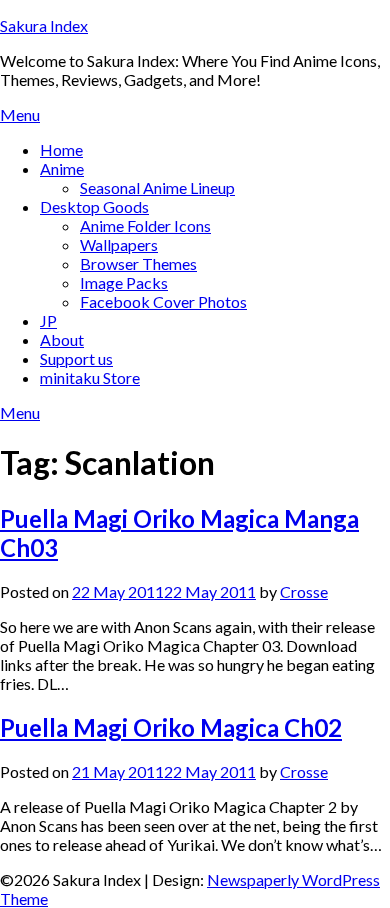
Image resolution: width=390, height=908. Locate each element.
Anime (62, 168)
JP (48, 320)
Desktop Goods (94, 206)
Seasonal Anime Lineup (157, 187)
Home (61, 149)
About (62, 339)
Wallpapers (119, 244)
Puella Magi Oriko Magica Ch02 (171, 727)
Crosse (304, 591)
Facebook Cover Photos (163, 301)
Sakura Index (44, 25)
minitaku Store (90, 377)
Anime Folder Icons (145, 225)
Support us (76, 358)
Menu (20, 114)
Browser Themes (138, 263)
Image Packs (124, 282)
